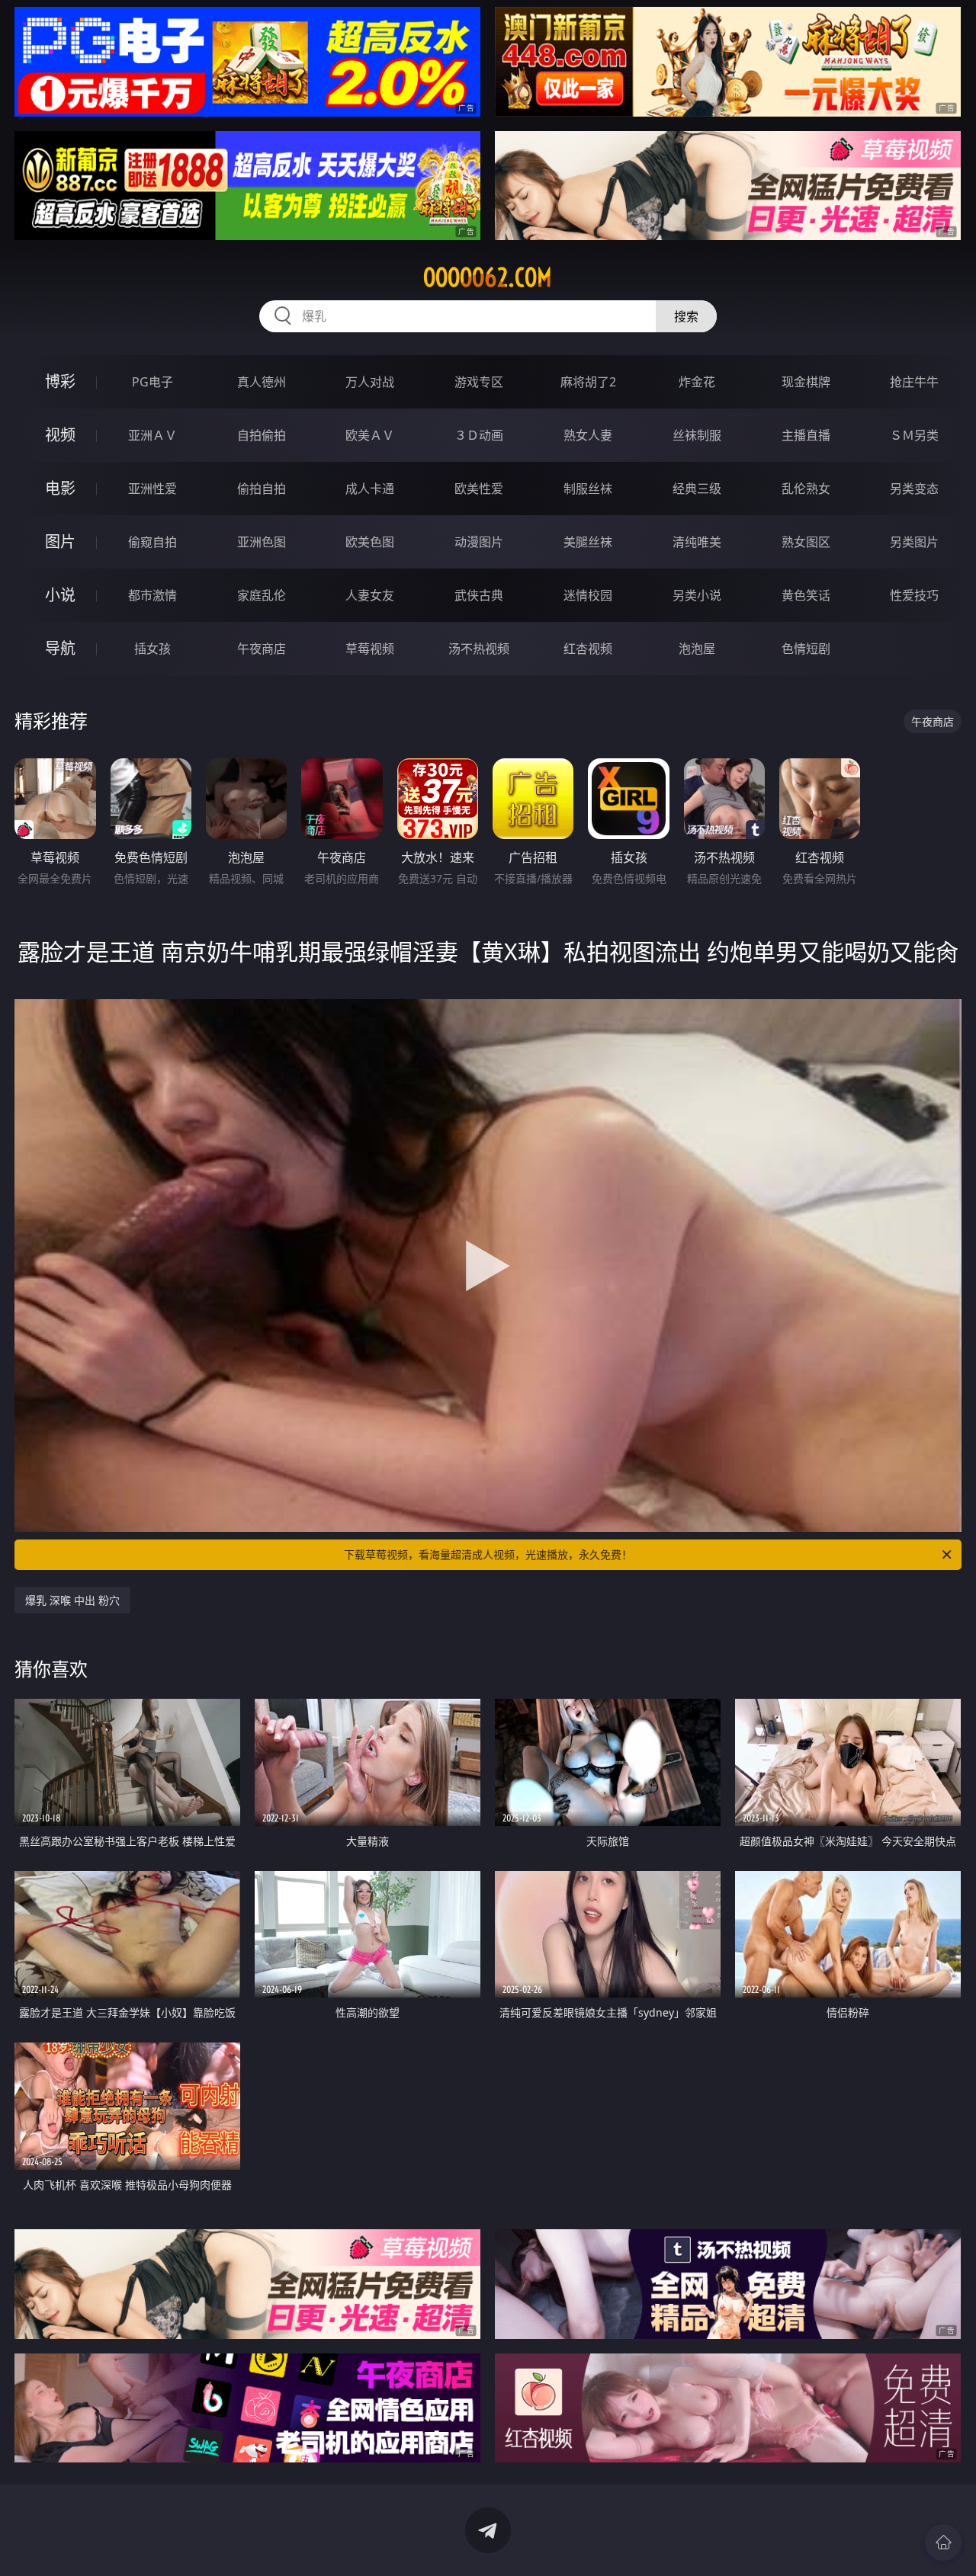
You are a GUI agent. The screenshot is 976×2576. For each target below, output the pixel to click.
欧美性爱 (479, 489)
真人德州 (262, 382)
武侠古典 (479, 595)
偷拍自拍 (262, 489)
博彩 (60, 381)
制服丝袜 (588, 489)
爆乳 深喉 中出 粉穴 (72, 1600)
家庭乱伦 (262, 595)
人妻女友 (370, 595)
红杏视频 (588, 649)
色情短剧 (806, 649)
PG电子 (152, 382)
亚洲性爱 (152, 489)
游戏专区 (479, 382)
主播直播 (806, 435)
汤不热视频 (479, 649)
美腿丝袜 (588, 542)
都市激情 (152, 595)
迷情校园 (588, 595)
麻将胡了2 (588, 382)
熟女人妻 (588, 435)
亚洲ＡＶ (152, 435)
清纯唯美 (697, 542)
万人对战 (370, 382)
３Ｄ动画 (479, 435)
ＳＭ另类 (914, 435)
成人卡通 (370, 489)
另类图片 (914, 542)
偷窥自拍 (152, 542)
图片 (60, 541)
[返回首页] (943, 2542)
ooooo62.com (488, 277)
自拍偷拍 (262, 435)
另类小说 (697, 595)
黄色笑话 (806, 595)
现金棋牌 (806, 382)
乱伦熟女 (806, 489)
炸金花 (697, 382)
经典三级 (697, 489)
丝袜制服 (697, 435)
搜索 (686, 316)
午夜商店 (262, 649)
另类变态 (914, 489)
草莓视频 (370, 649)
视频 (60, 435)
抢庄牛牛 (914, 382)
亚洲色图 (262, 542)
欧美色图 (370, 542)
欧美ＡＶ (370, 435)
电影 (60, 488)
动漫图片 (479, 542)
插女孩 (152, 649)
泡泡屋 (697, 649)
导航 (60, 648)
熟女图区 (806, 542)
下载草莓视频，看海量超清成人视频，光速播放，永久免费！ (488, 1554)
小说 (60, 595)
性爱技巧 (914, 595)
